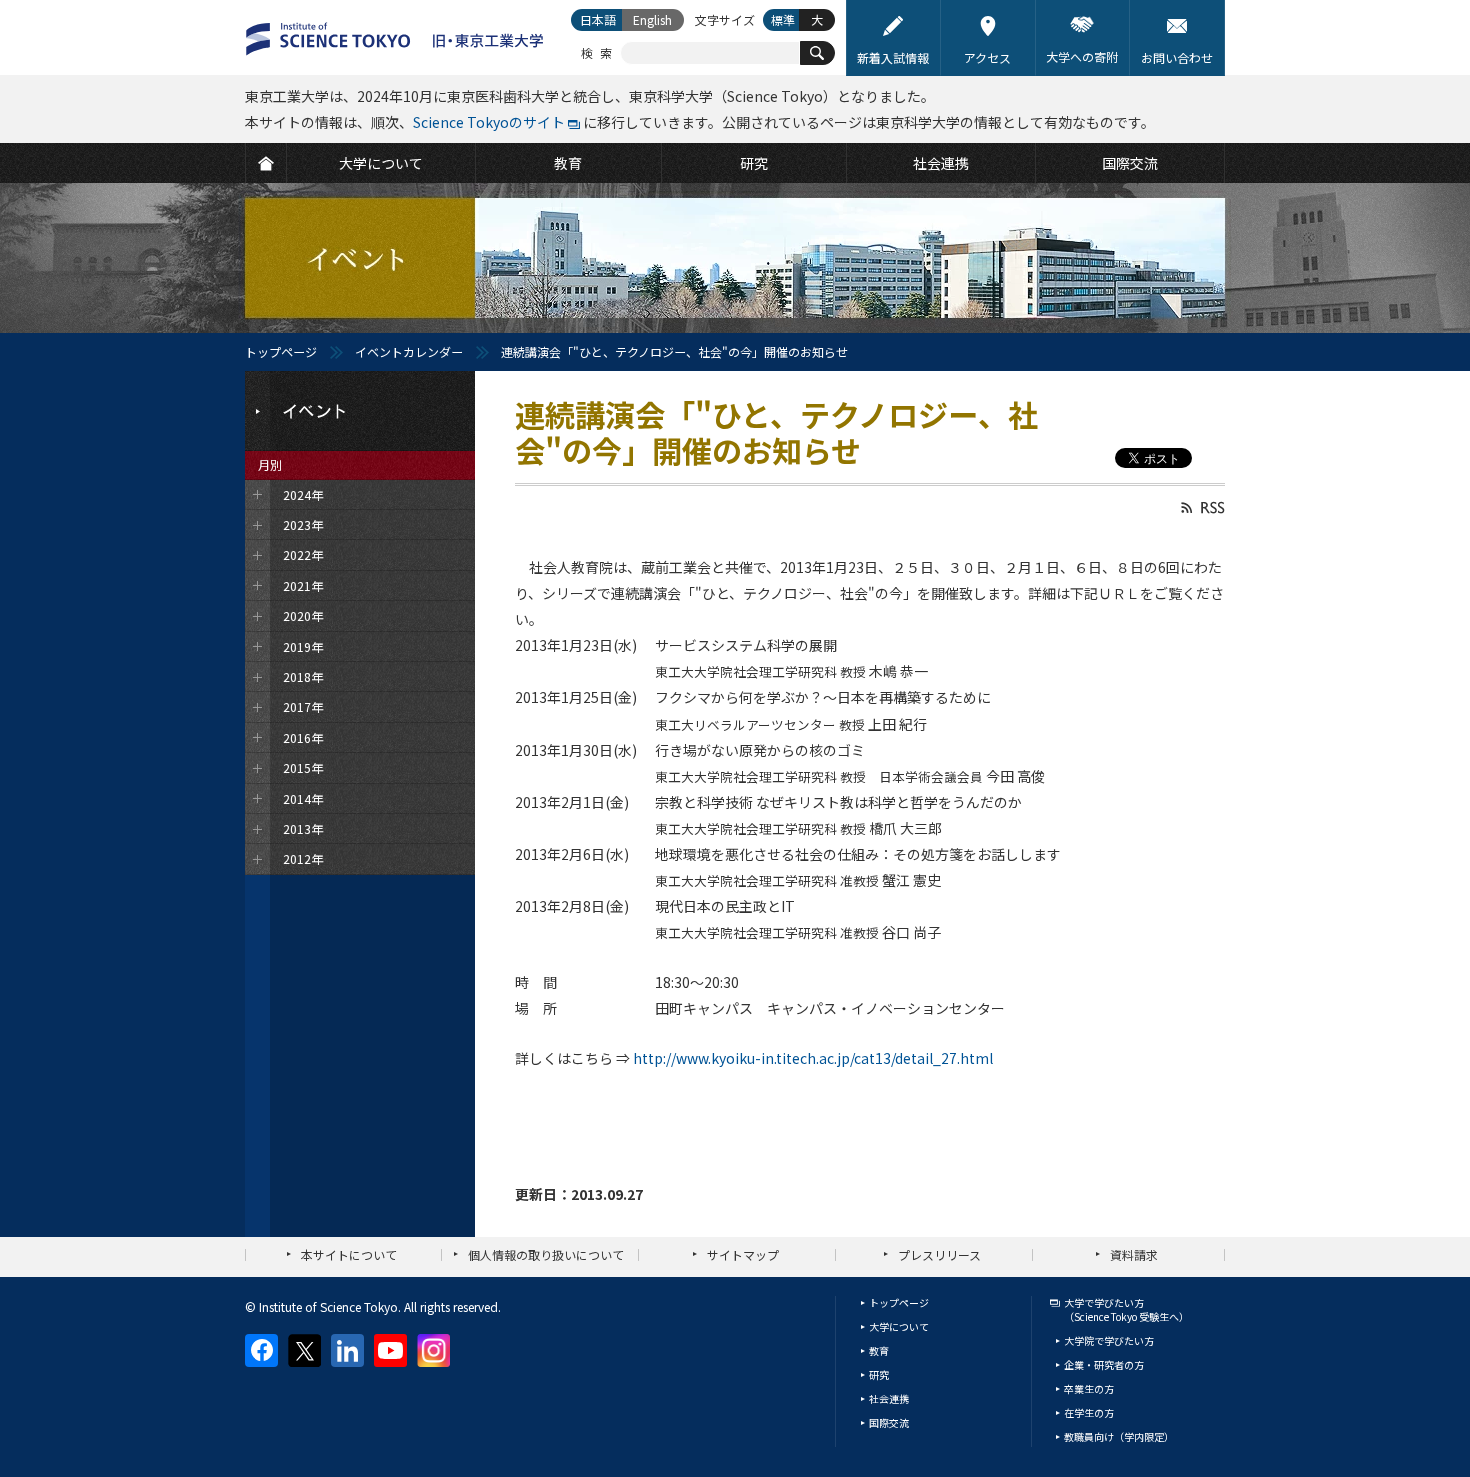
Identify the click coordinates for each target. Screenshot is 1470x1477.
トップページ (281, 351)
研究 (879, 1374)
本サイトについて (349, 1254)
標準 (783, 19)
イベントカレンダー (409, 351)
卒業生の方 (1089, 1388)
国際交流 (889, 1422)
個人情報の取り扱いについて (546, 1254)
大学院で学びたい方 (1109, 1340)
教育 (879, 1350)
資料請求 (1134, 1254)
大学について (899, 1326)
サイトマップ (743, 1254)
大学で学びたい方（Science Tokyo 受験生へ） (1126, 1309)
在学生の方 (1089, 1412)
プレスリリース (939, 1254)
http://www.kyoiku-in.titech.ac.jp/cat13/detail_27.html (813, 1058)
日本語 (598, 19)
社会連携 (889, 1398)
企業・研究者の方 (1104, 1364)
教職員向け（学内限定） (1119, 1436)
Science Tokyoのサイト (489, 122)
